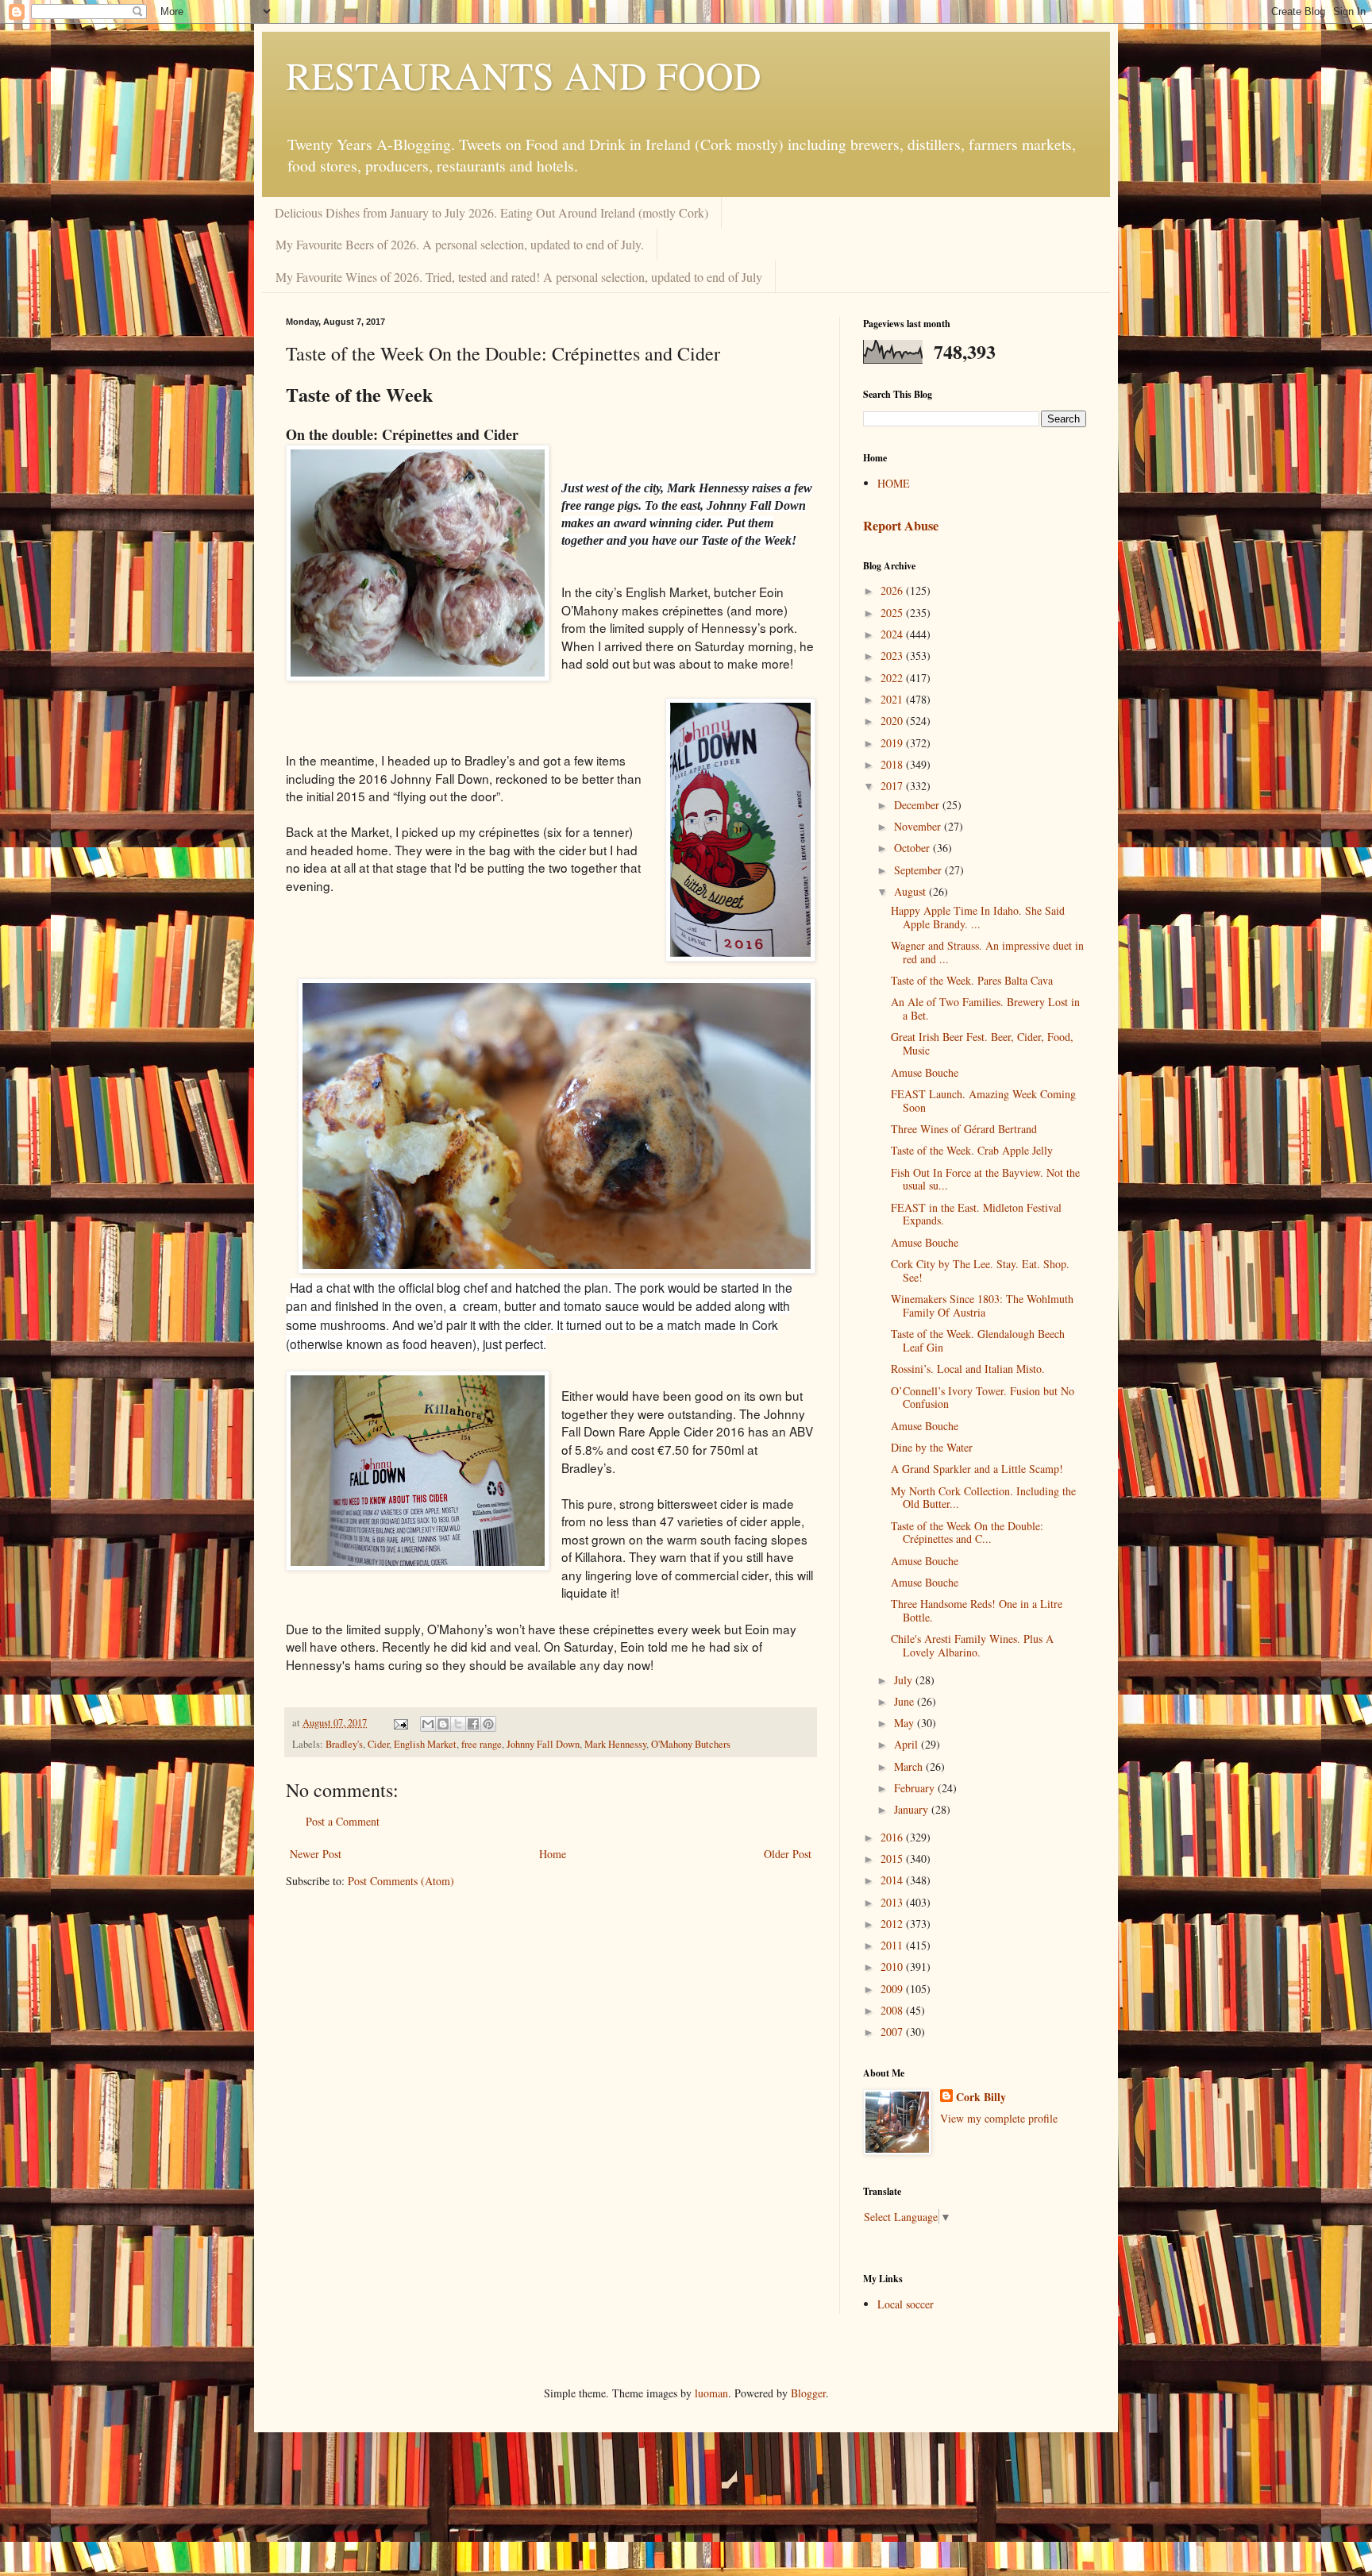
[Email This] (428, 1724)
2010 (893, 1967)
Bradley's (344, 1744)
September (919, 870)
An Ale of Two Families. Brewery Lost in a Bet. (985, 1008)
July (905, 1680)
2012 (893, 1924)
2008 (893, 2010)
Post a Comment (343, 1821)
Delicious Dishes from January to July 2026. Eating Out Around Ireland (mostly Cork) (491, 212)
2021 (893, 699)
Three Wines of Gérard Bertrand (964, 1129)
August (911, 891)
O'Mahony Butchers (691, 1744)
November (919, 826)
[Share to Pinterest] (488, 1724)
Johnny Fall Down (543, 1744)
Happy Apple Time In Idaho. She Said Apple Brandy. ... (978, 917)
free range (482, 1744)
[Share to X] (458, 1724)
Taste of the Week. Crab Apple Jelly (972, 1150)
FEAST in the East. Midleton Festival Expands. (976, 1214)
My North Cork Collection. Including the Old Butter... (983, 1498)
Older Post (788, 1854)
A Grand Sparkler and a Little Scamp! (977, 1469)
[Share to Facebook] (473, 1724)
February (916, 1788)
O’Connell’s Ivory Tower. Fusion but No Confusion (983, 1398)
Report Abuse (901, 526)
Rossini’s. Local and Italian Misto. (968, 1369)
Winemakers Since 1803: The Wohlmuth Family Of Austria (982, 1305)
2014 (893, 1880)
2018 (893, 764)
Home (553, 1854)
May (906, 1723)
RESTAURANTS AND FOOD (524, 75)
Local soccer (906, 2304)
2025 (893, 613)
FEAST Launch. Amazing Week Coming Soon (983, 1101)
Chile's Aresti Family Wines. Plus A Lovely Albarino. (972, 1645)
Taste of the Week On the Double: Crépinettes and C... (967, 1533)
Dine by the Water (932, 1447)
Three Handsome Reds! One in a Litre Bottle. (977, 1610)
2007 (893, 2032)
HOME (894, 483)
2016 (893, 1837)
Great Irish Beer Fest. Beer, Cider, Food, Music (982, 1043)
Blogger (808, 2393)
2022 (893, 678)
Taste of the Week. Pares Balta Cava (972, 980)
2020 (893, 721)
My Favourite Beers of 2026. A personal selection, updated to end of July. (460, 244)
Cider (378, 1744)
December (918, 805)
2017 (893, 786)
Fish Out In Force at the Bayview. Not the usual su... (985, 1179)
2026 (893, 590)
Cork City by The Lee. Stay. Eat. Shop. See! (980, 1271)
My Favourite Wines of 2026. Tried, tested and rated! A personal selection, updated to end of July (519, 277)
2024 (893, 634)
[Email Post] (400, 1723)
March (910, 1766)
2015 (893, 1859)
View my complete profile (999, 2118)
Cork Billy (981, 2097)
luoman (711, 2393)
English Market (425, 1744)
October (913, 848)
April (908, 1744)
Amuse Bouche (925, 1072)
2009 (893, 1989)
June (906, 1701)
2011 (893, 1945)
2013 (893, 1902)
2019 (893, 743)
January (913, 1809)
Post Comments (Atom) (401, 1881)
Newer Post (316, 1854)
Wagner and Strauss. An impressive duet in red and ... (987, 952)
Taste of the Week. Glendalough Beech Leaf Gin (978, 1340)
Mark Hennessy (615, 1744)
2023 (893, 656)
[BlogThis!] (443, 1724)
